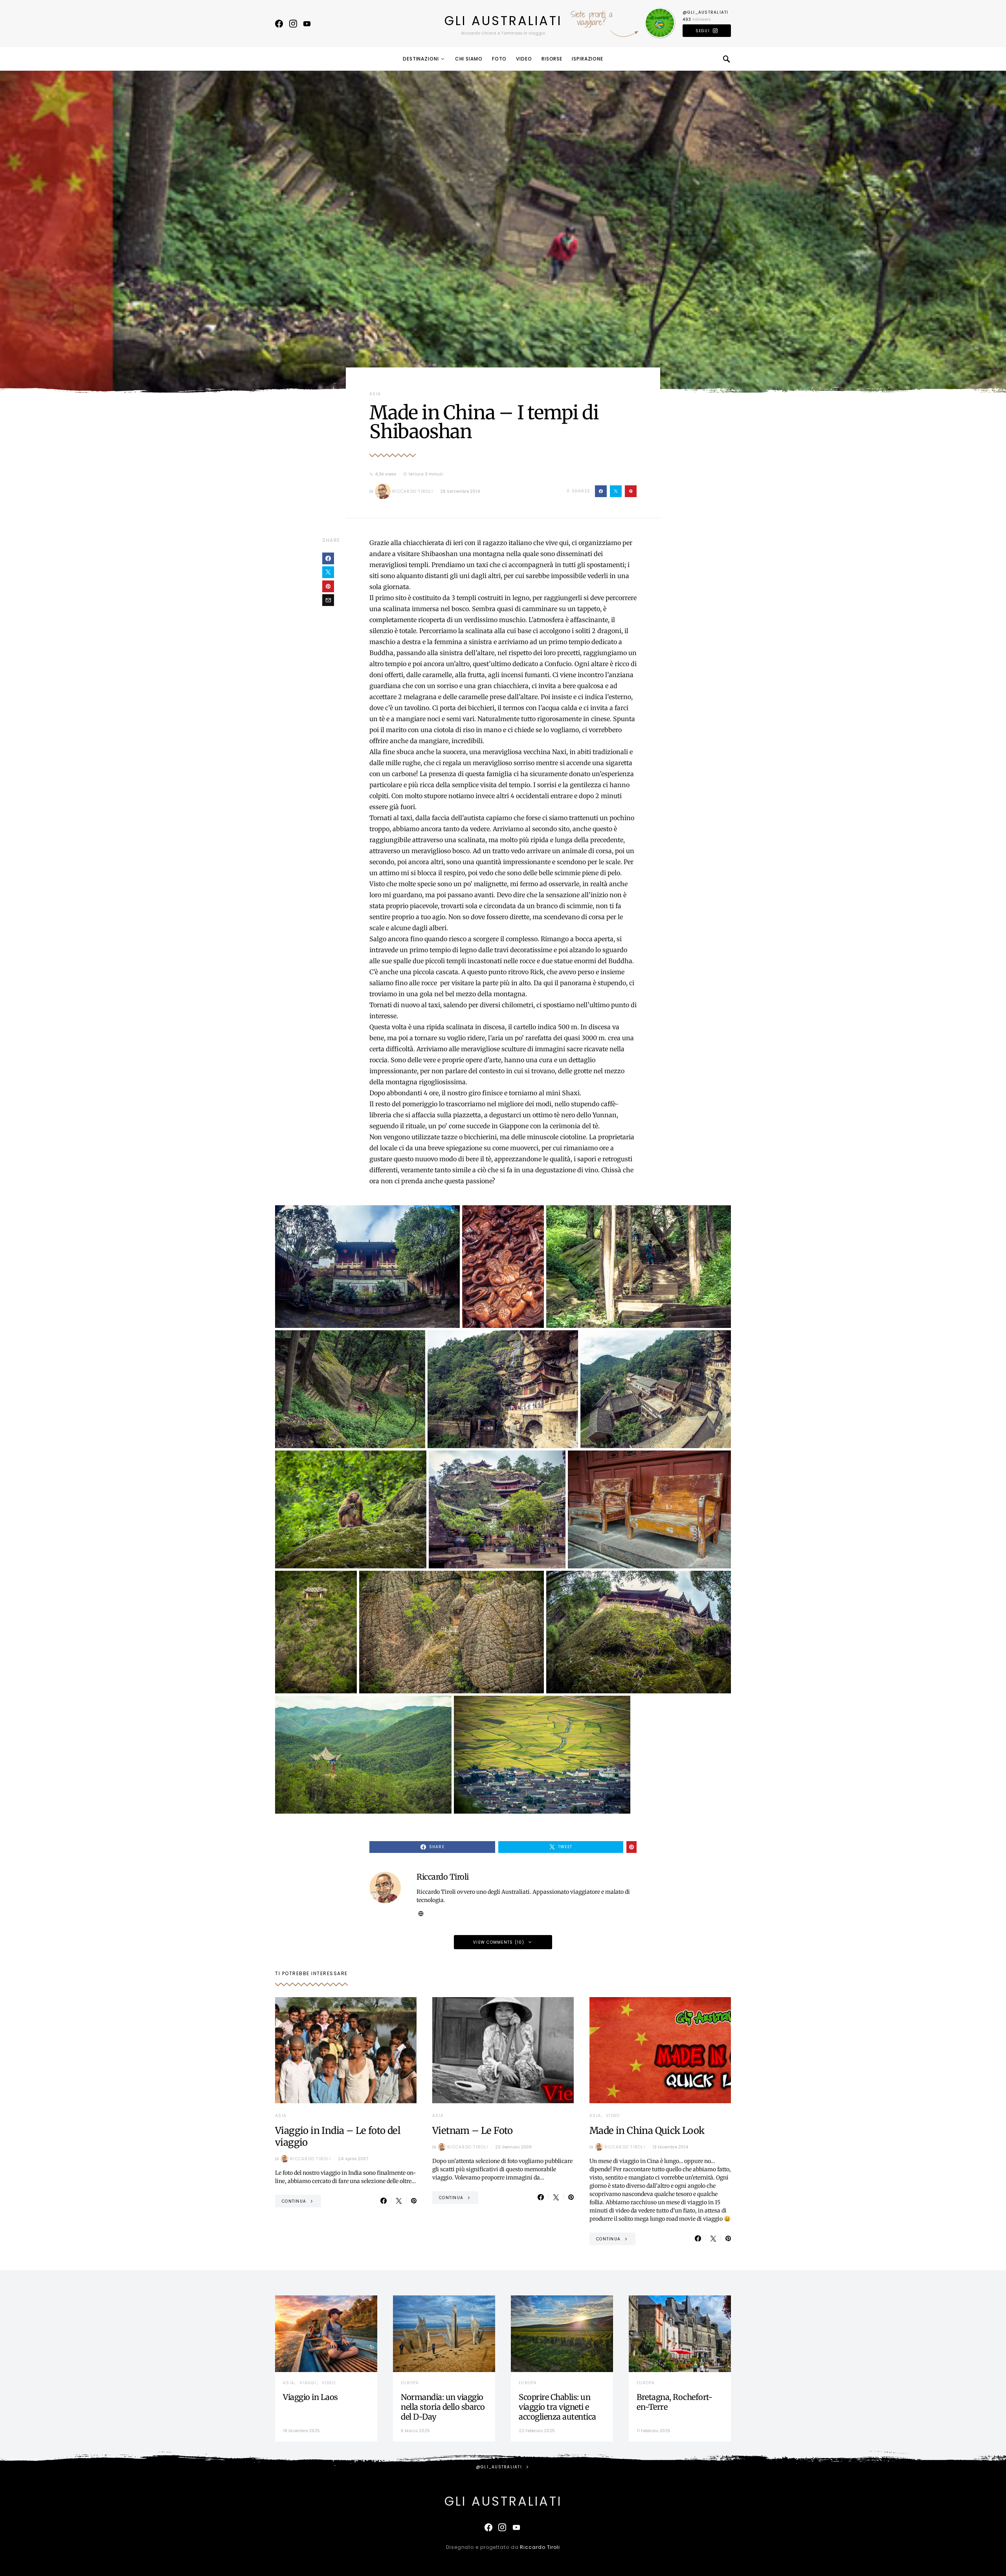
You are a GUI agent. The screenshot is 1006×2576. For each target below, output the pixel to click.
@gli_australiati (706, 12)
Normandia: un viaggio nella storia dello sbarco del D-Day (443, 2407)
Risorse (552, 59)
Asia (375, 394)
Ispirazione (587, 59)
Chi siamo (469, 59)
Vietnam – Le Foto (473, 2131)
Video (524, 59)
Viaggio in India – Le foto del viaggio (338, 2136)
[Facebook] (279, 24)
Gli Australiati (503, 21)
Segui (703, 31)
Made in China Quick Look (647, 2131)
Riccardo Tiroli (413, 491)
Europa (410, 2383)
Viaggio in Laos (310, 2397)
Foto (499, 59)
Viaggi (308, 2383)
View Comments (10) (499, 1942)
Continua (294, 2201)
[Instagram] (293, 24)
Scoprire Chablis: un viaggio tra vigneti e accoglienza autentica (557, 2407)
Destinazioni (421, 59)
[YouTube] (307, 24)
